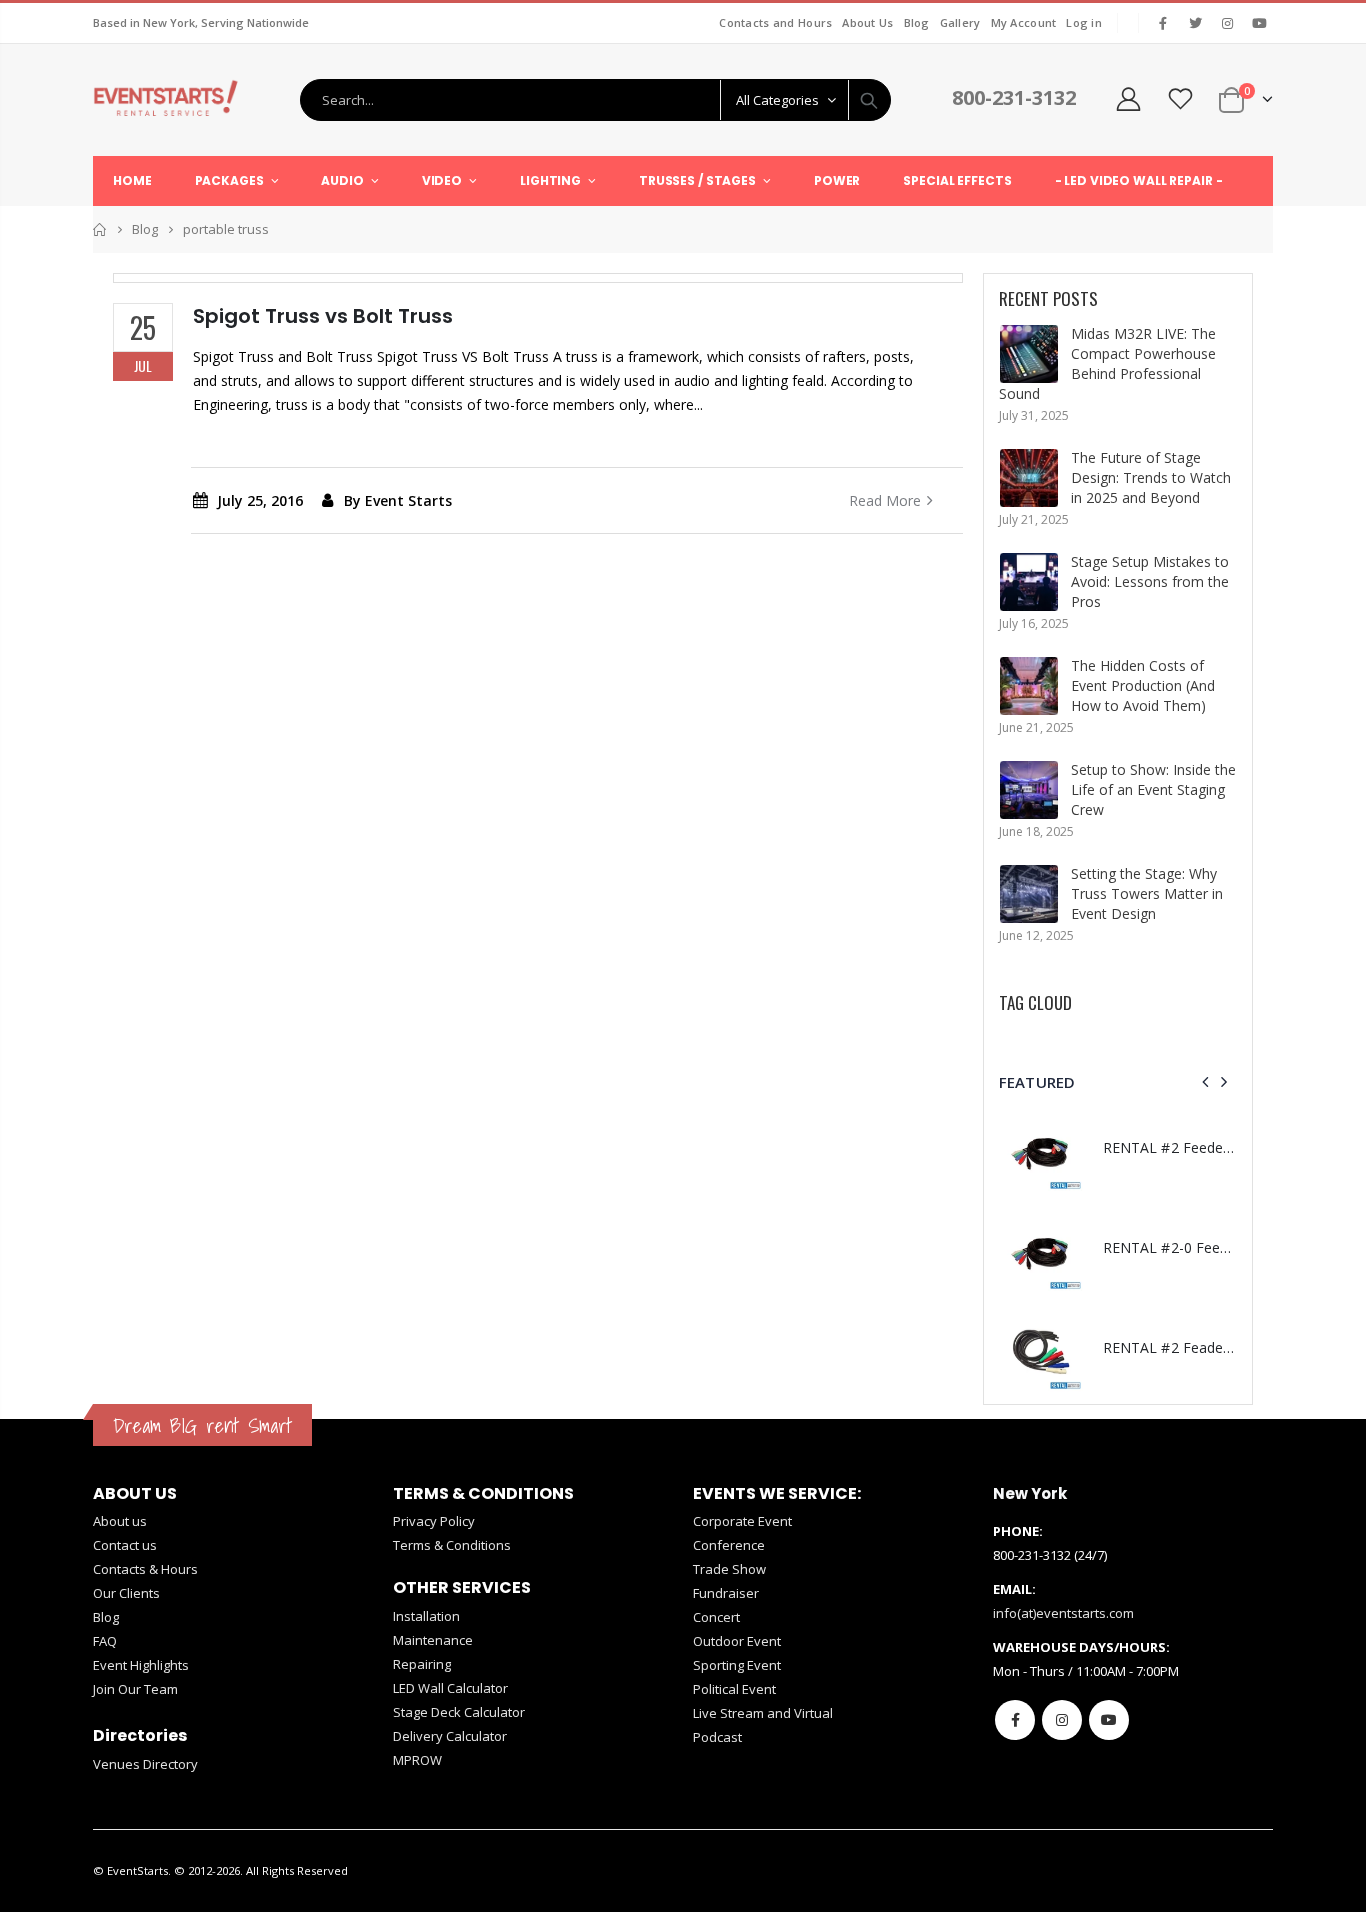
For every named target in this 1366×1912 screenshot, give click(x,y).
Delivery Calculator (450, 1736)
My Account (1024, 22)
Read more (885, 500)
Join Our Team (135, 1689)
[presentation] (1206, 1082)
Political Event (734, 1689)
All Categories (777, 100)
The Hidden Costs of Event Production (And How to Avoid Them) (1143, 685)
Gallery (960, 22)
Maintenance (433, 1640)
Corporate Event (742, 1521)
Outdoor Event (737, 1641)
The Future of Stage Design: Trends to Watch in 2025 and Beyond (1151, 477)
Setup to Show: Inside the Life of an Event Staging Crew (1153, 789)
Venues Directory (145, 1764)
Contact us (125, 1545)
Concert (716, 1617)
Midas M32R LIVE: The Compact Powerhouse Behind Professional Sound (1107, 363)
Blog (917, 22)
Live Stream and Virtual (763, 1713)
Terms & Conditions (452, 1545)
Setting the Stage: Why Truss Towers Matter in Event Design (1147, 893)
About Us (867, 22)
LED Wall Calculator (450, 1688)
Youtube (1109, 1720)
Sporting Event (737, 1665)
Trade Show (729, 1569)
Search (869, 100)
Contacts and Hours (775, 22)
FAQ (105, 1641)
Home (100, 229)
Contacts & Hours (145, 1569)
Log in (1084, 22)
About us (120, 1521)
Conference (729, 1545)
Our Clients (126, 1593)
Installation (426, 1616)
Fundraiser (726, 1593)
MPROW (417, 1760)
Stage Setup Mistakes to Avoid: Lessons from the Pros (1150, 581)
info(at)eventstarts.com (1063, 1613)
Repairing (422, 1664)
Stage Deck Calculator (459, 1712)
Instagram (1062, 1720)
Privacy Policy (434, 1521)
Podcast (717, 1737)
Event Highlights (141, 1665)
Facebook (1015, 1720)
